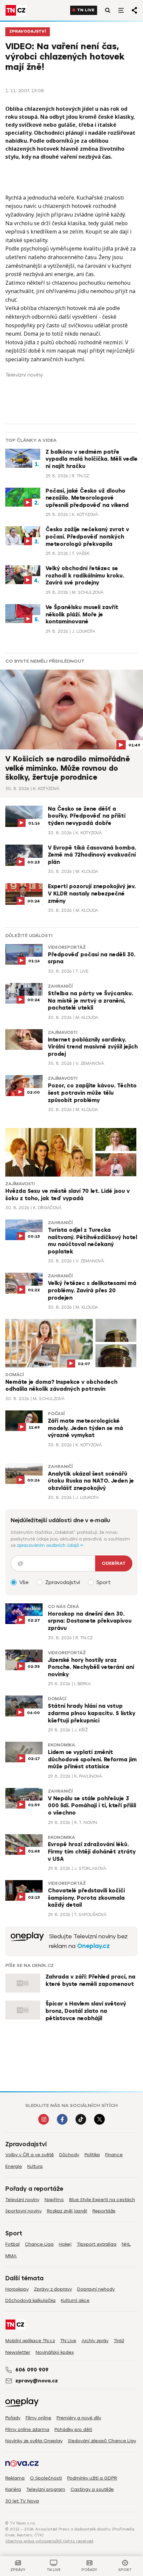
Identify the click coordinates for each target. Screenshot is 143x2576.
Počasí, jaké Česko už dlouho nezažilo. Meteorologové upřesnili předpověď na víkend (87, 498)
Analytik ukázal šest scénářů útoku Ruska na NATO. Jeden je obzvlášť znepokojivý (91, 1481)
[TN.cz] (16, 10)
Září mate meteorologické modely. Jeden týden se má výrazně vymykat (85, 1428)
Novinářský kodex (55, 2352)
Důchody (69, 2155)
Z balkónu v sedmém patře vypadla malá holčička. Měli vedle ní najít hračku (92, 459)
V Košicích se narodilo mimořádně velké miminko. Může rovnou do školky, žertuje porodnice (68, 768)
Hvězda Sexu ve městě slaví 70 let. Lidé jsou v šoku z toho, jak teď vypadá (68, 1195)
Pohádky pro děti (73, 2429)
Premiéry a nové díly (79, 2418)
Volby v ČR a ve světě (30, 2155)
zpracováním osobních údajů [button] (49, 1545)
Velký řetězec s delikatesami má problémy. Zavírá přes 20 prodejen (92, 1290)
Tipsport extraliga (97, 2244)
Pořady (13, 2418)
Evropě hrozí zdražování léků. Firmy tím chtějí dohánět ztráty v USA (92, 1852)
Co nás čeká (64, 1607)
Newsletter (18, 2352)
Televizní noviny (22, 2200)
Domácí (14, 1375)
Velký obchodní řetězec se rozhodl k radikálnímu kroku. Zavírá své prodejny (85, 576)
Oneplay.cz (93, 1946)
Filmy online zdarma (27, 2429)
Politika (92, 2155)
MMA (11, 2256)
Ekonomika (62, 1745)
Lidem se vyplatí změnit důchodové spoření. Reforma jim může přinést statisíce (92, 1760)
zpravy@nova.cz (37, 2381)
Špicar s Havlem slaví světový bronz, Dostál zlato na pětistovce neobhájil (86, 2011)
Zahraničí (60, 986)
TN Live (86, 10)
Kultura (35, 2166)
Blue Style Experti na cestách (102, 2200)
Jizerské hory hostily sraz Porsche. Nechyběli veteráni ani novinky (91, 1667)
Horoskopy (17, 2289)
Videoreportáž (67, 947)
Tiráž (119, 2341)
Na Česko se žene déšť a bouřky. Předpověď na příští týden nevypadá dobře (87, 816)
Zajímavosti (63, 1033)
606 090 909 (32, 2370)
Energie (14, 2166)
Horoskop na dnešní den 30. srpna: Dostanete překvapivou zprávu (90, 1621)
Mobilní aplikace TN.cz (30, 2341)
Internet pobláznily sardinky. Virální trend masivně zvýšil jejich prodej (93, 1047)
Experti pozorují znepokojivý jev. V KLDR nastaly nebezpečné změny (92, 894)
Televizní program (46, 2489)
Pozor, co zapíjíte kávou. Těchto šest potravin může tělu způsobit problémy (92, 1093)
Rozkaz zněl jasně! (67, 2211)
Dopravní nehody (96, 2289)
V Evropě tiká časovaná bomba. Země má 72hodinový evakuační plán (92, 855)
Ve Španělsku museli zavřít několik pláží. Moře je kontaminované (82, 615)
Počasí (56, 1414)
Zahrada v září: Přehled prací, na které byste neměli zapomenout (90, 1981)
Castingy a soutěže (92, 2489)
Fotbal (12, 2244)
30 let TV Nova (22, 2501)
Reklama (15, 2478)
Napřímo (54, 2200)
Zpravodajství (28, 31)
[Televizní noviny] (27, 1941)
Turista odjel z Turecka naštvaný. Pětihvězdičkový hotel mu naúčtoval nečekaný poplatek (92, 1241)
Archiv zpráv (95, 2341)
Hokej (65, 2244)
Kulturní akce (75, 2300)
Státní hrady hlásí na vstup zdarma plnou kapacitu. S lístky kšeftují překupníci (92, 1713)
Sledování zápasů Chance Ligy (102, 2441)
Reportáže (104, 2211)
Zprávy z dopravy (53, 2289)
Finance (114, 2155)
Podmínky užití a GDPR (92, 2478)
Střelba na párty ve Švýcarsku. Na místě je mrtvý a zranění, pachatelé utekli (90, 1001)
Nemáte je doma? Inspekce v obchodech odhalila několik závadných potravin (61, 1386)
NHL (126, 2244)
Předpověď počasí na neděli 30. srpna (92, 958)
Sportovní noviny (23, 2211)
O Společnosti (46, 2478)
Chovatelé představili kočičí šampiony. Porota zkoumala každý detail (86, 1898)
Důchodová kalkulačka (30, 2300)
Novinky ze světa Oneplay (34, 2441)
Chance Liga (39, 2244)
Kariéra (13, 2489)
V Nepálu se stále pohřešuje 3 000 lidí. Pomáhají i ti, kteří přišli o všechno (92, 1806)
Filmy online (38, 2418)
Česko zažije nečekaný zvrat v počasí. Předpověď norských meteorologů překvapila (87, 537)
